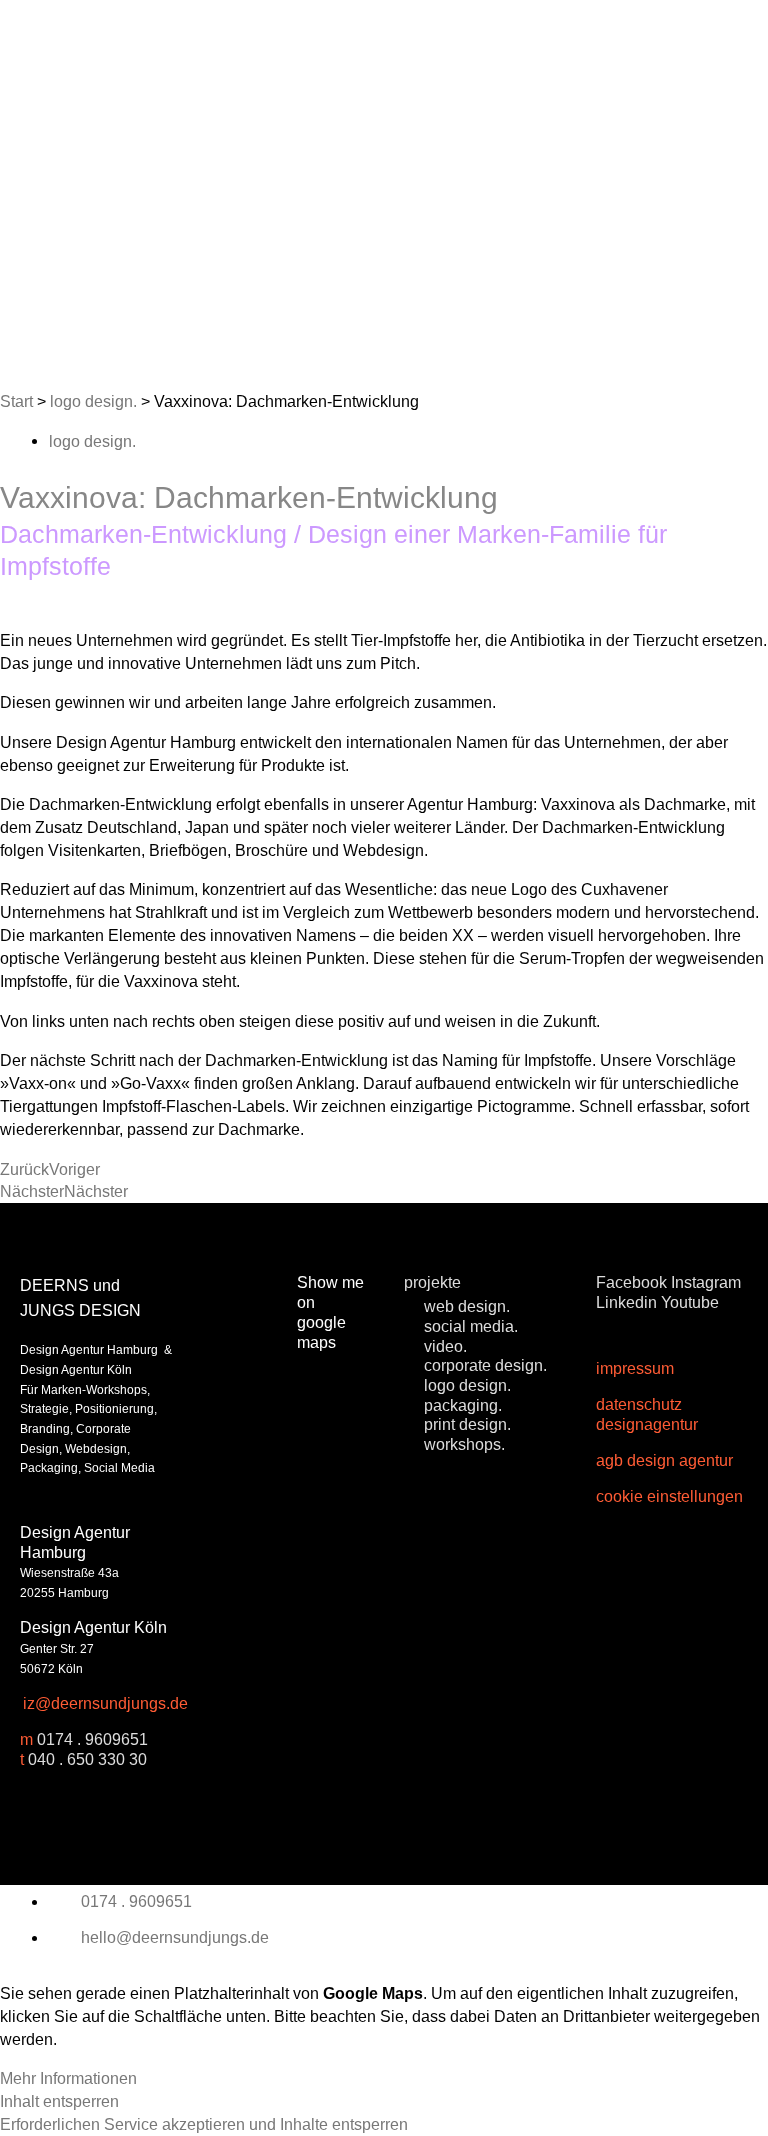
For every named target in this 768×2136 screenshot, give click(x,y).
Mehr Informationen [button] (68, 2078)
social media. (471, 1326)
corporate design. (485, 1365)
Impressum (635, 1368)
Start (16, 401)
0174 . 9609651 (92, 1739)
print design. (467, 1424)
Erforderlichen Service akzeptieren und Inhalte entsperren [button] (204, 2124)
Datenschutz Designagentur (647, 1414)
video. (445, 1346)
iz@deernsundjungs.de (105, 1703)
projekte (432, 1282)
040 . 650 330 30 (87, 1759)
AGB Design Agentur (664, 1460)
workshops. (464, 1444)
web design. (467, 1306)
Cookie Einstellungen (669, 1496)
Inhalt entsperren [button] (59, 2101)
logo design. (93, 401)
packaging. (463, 1405)
